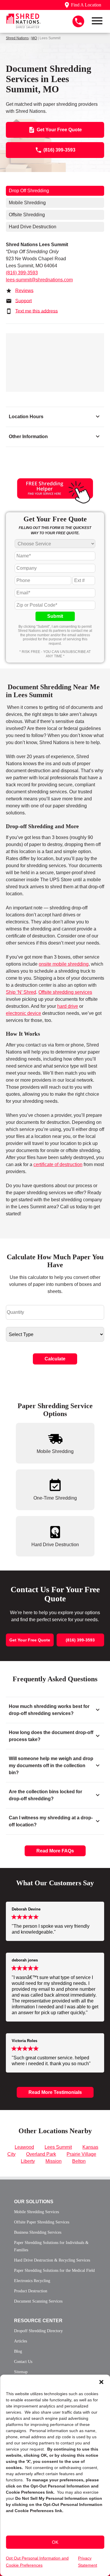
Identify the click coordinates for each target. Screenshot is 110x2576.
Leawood (24, 2147)
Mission (54, 2161)
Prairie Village (81, 2154)
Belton (79, 2161)
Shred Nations (17, 38)
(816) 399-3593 (22, 273)
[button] (101, 2382)
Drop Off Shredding (29, 191)
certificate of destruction (58, 1164)
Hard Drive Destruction (33, 227)
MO (34, 38)
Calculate (55, 1359)
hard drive (68, 1006)
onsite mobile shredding (64, 964)
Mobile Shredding (27, 203)
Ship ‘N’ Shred (21, 992)
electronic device (23, 1013)
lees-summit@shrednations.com (39, 280)
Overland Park (41, 2154)
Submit (55, 616)
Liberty (28, 2161)
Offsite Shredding (27, 215)
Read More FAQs (55, 1851)
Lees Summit (58, 2147)
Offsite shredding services (65, 992)
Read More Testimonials (55, 2092)
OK (55, 2542)
